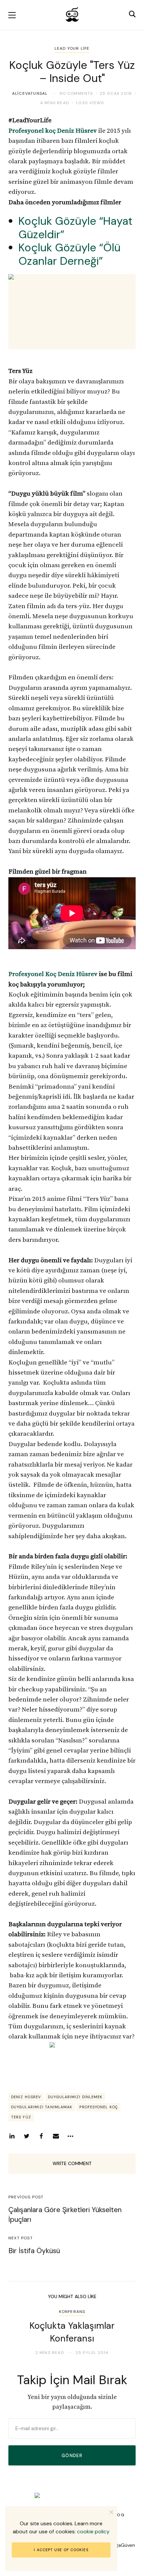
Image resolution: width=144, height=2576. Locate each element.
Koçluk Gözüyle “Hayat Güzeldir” (75, 228)
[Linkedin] (12, 2136)
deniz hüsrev (26, 2097)
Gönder (72, 2456)
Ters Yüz (21, 2117)
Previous (19, 2332)
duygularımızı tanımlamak (42, 2107)
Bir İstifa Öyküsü (34, 2251)
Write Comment (72, 2163)
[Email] (56, 2136)
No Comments (76, 93)
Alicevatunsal (30, 93)
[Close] (111, 2512)
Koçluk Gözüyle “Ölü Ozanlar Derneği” (69, 254)
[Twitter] (26, 2136)
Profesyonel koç (99, 2107)
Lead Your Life (72, 48)
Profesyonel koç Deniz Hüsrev (53, 131)
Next (125, 2332)
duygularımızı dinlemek (75, 2097)
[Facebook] (41, 2136)
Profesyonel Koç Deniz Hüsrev (53, 974)
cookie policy (93, 2531)
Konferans (72, 2312)
